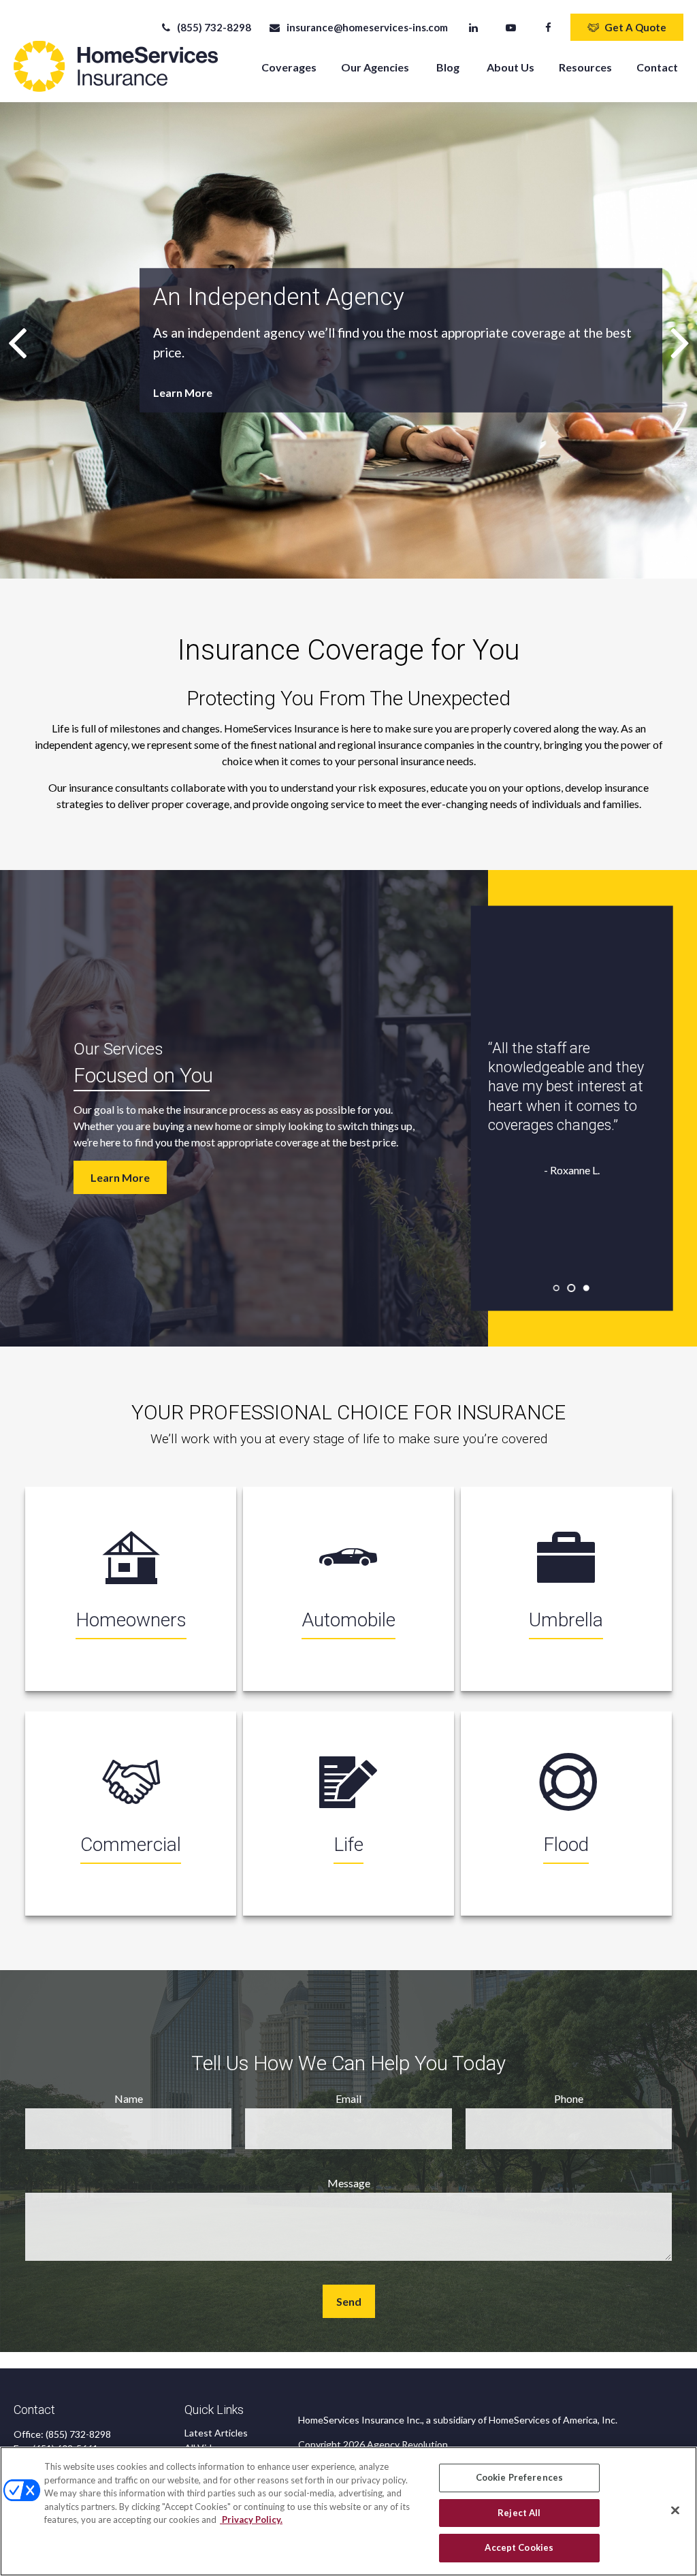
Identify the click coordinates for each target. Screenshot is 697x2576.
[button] (289, 66)
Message (349, 2183)
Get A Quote (635, 27)
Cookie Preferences (519, 2477)
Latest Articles (216, 2433)
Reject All (519, 2513)
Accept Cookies (519, 2547)
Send (349, 2301)
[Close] (675, 2511)
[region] (348, 2511)
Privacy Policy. (251, 2519)
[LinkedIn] (473, 27)
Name (129, 2098)
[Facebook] (548, 27)
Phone (569, 2098)
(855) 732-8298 (214, 27)
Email (348, 2098)
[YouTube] (511, 27)
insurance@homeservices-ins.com (367, 27)
